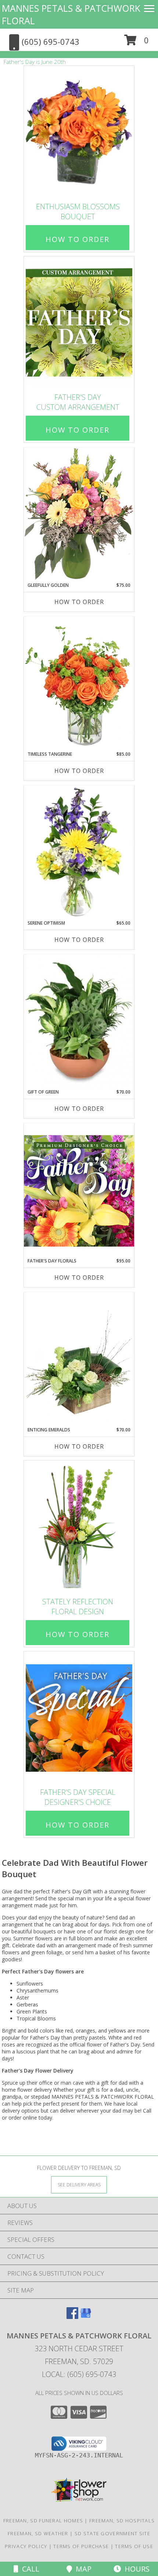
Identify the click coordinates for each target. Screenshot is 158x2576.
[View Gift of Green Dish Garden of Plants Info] (79, 1022)
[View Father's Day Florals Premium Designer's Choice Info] (79, 1191)
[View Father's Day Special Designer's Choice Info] (79, 1718)
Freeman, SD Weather (38, 2533)
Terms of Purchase (81, 2546)
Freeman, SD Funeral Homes (43, 2521)
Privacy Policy (26, 2546)
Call (29, 2569)
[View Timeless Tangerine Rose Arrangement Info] (79, 684)
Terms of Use (134, 2546)
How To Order (78, 239)
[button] (137, 43)
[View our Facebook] (72, 2317)
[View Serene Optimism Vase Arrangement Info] (79, 853)
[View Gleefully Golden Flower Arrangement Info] (79, 515)
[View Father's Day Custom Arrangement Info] (79, 323)
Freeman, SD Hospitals (122, 2521)
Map (82, 2569)
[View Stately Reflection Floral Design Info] (79, 1527)
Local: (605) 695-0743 (79, 2374)
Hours (135, 2569)
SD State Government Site (112, 2533)
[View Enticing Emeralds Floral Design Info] (79, 1359)
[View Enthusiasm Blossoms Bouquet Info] (79, 132)
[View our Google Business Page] (86, 2317)
